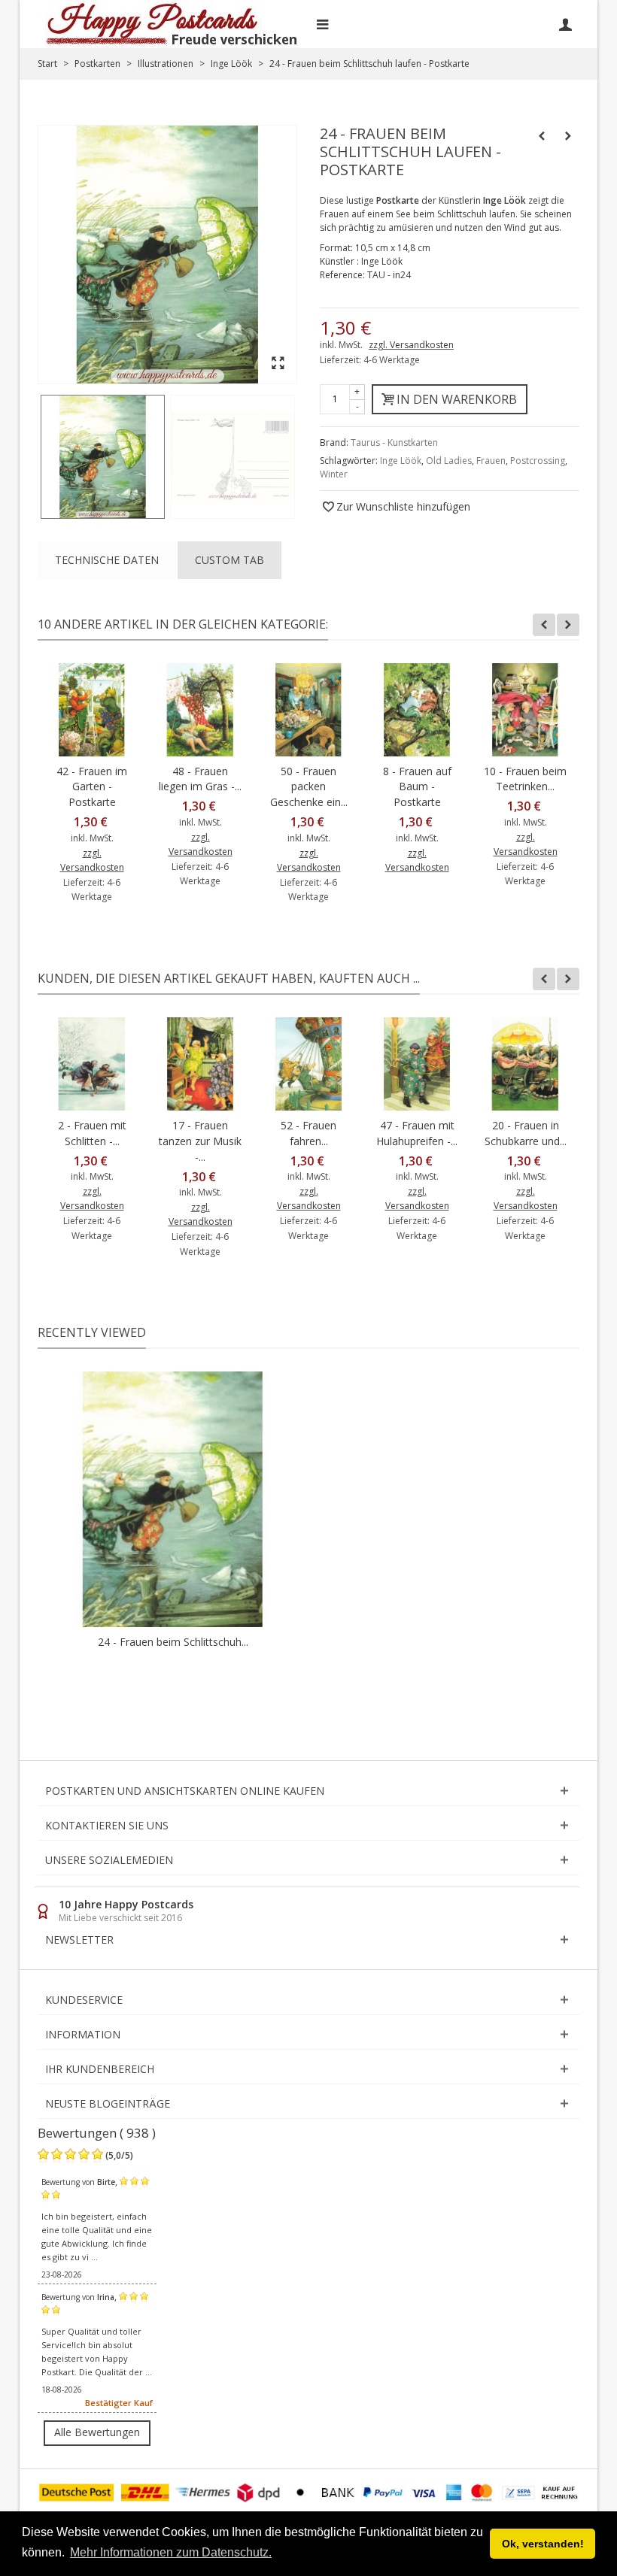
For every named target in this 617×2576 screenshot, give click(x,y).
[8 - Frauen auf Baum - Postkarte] (417, 710)
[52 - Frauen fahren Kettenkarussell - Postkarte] (308, 1064)
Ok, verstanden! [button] (543, 2544)
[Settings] (565, 24)
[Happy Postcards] (173, 24)
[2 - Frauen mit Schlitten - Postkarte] (92, 1064)
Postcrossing (538, 461)
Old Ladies (449, 461)
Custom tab (229, 560)
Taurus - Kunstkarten (394, 442)
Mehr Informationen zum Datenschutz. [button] (171, 2552)
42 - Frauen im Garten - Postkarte (92, 787)
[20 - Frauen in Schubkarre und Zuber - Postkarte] (525, 1064)
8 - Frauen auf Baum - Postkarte (417, 787)
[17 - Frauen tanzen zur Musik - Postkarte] (200, 1064)
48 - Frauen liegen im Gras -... (200, 779)
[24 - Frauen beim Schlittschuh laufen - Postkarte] (103, 457)
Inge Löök (401, 461)
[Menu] (322, 24)
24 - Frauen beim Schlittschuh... (173, 1642)
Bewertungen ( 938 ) (97, 2133)
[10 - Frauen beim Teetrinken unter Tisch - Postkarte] (525, 710)
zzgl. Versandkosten (411, 345)
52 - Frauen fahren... (308, 1133)
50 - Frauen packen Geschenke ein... (309, 787)
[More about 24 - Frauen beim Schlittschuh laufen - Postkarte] (173, 1499)
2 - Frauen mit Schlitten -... (92, 1133)
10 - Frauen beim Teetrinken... (525, 779)
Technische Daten (107, 560)
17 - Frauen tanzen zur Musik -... (200, 1141)
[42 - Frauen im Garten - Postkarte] (92, 710)
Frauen (491, 461)
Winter (334, 474)
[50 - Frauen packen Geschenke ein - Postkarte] (308, 710)
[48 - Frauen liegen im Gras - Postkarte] (200, 710)
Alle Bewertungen (97, 2432)
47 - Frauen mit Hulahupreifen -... (417, 1133)
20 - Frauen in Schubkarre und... (526, 1133)
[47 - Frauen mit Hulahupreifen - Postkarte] (417, 1064)
